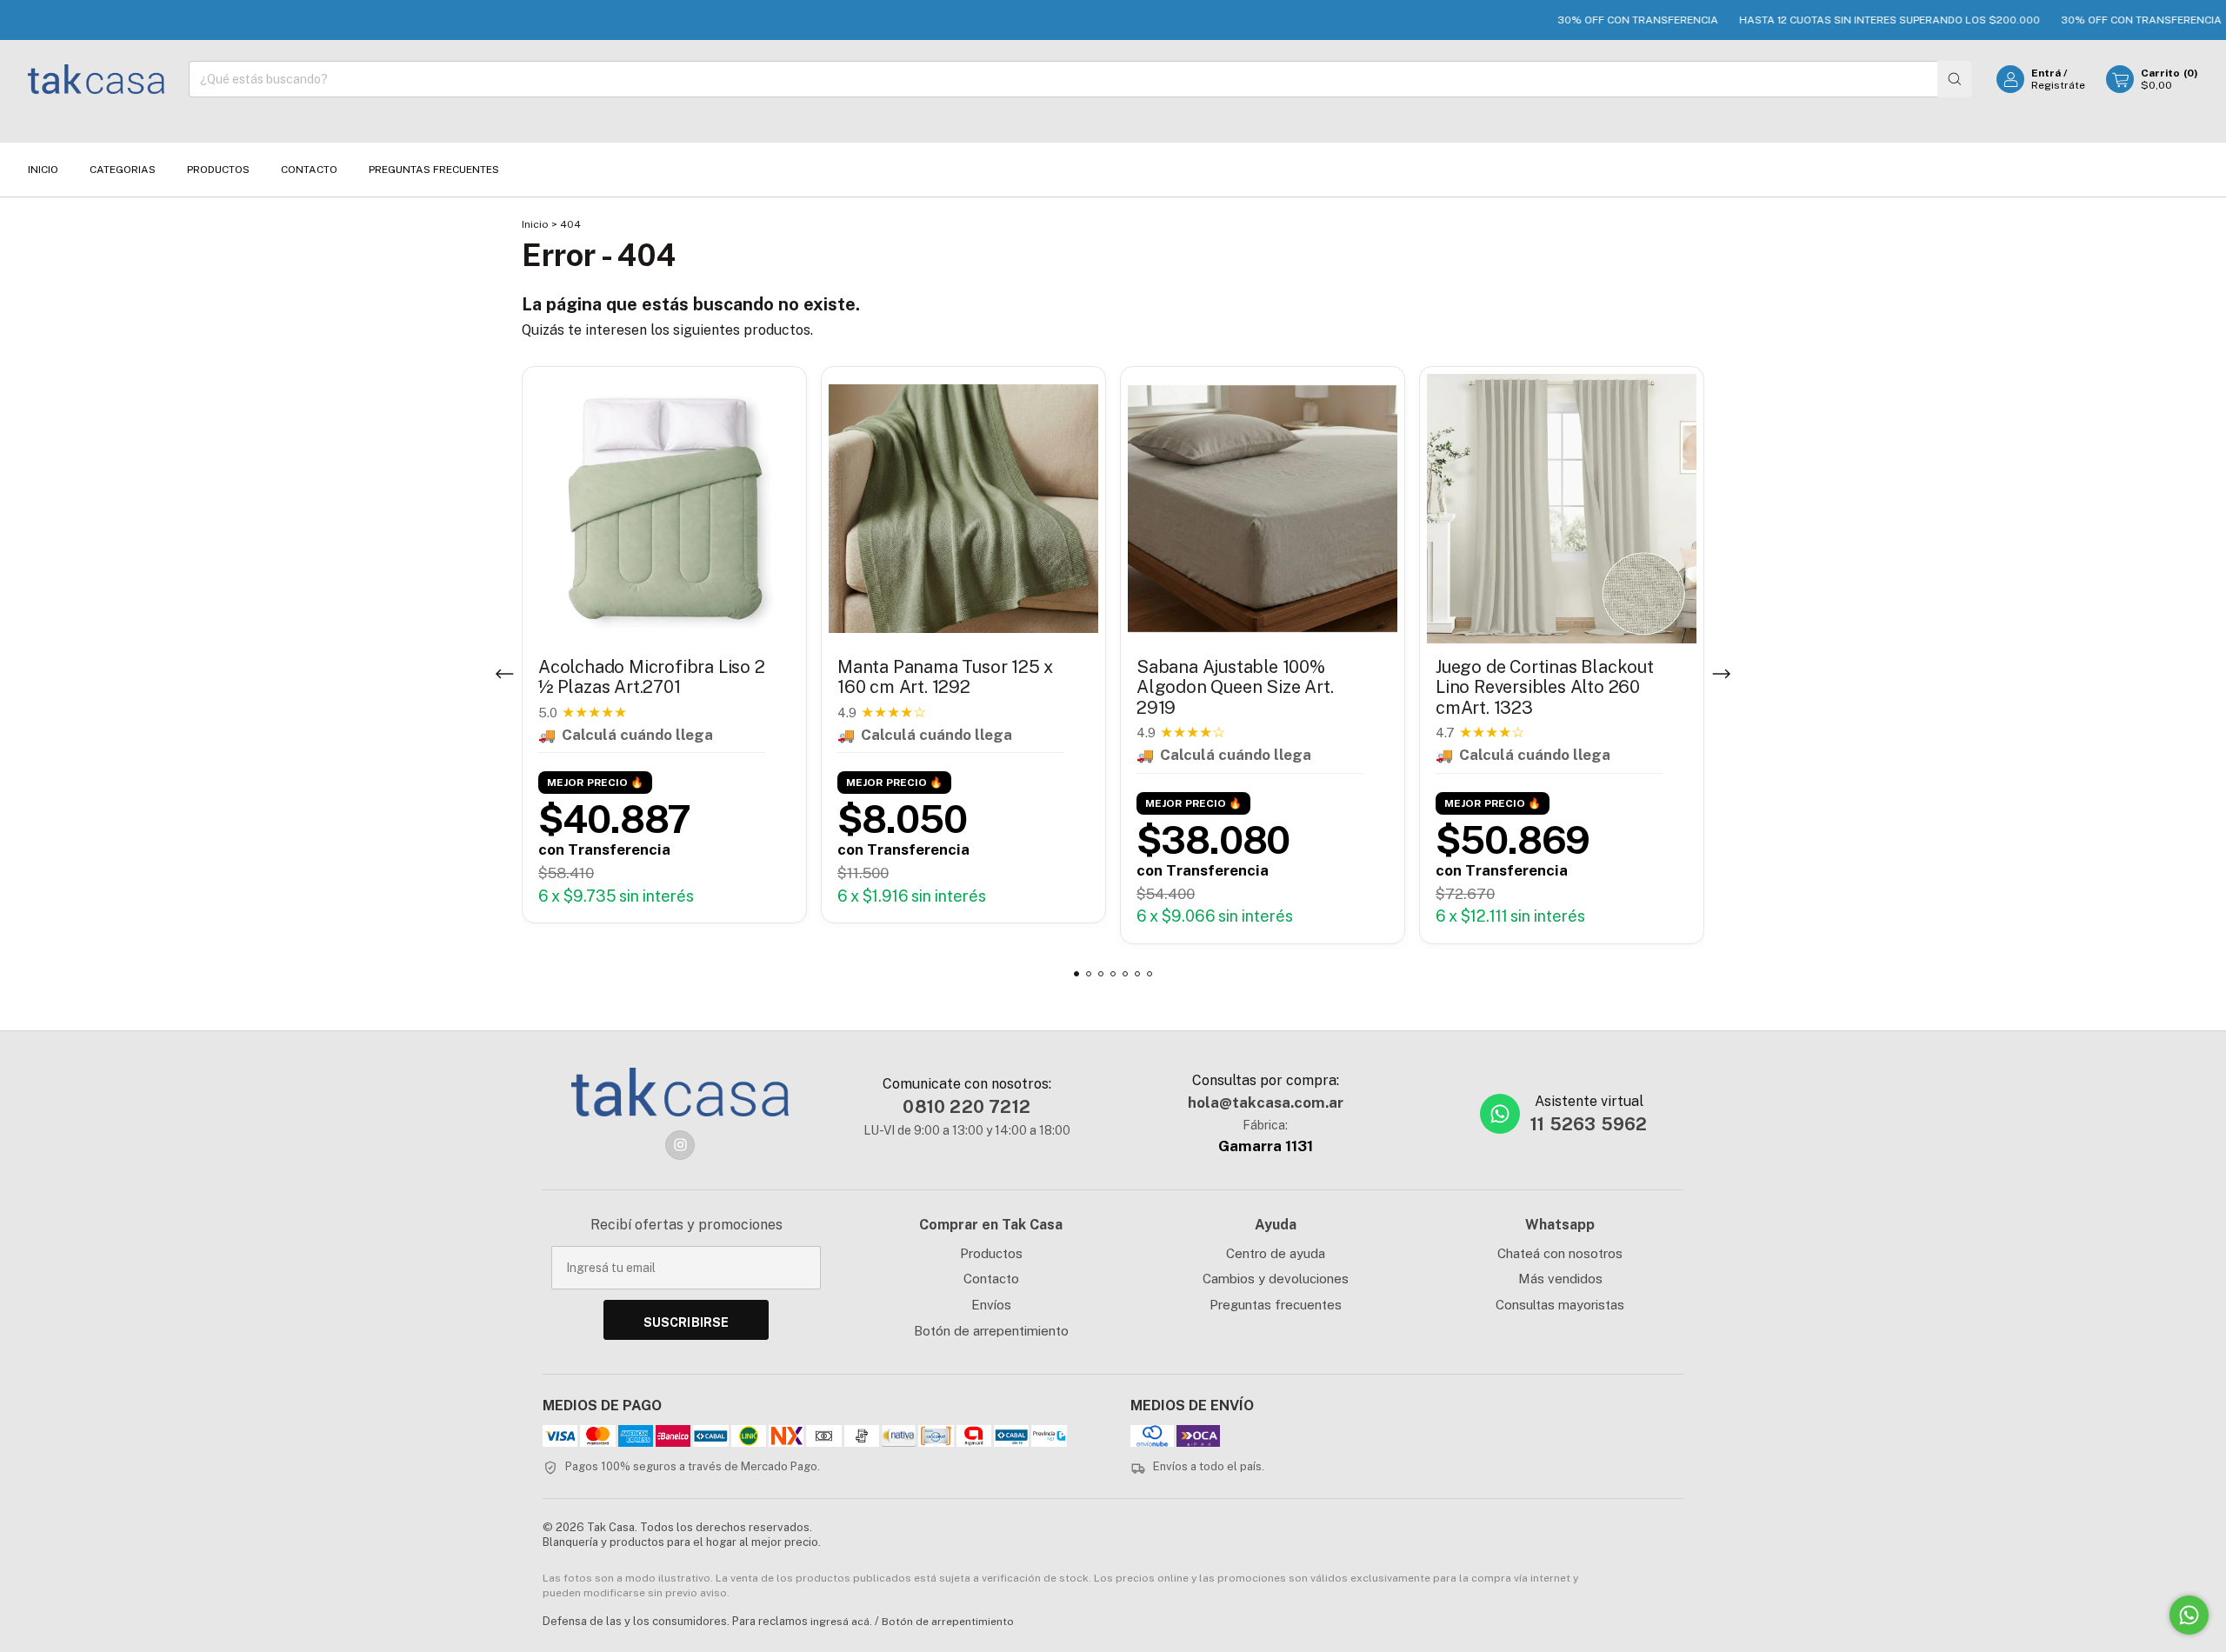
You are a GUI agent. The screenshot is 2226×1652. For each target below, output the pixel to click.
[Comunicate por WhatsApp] (2189, 1615)
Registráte (2058, 85)
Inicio (43, 170)
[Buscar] (1955, 79)
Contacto (309, 170)
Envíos (991, 1305)
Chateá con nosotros (1560, 1253)
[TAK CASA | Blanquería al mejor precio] (680, 1092)
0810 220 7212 (966, 1107)
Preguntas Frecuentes (434, 170)
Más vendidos (1560, 1279)
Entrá (2046, 73)
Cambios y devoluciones (1276, 1279)
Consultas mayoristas (1560, 1305)
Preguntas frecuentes (1276, 1305)
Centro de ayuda (1276, 1253)
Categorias (123, 170)
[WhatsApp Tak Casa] (1500, 1114)
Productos (218, 170)
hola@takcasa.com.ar (1266, 1102)
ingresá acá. (841, 1622)
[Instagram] (680, 1145)
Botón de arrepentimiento (991, 1331)
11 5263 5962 (1589, 1124)
